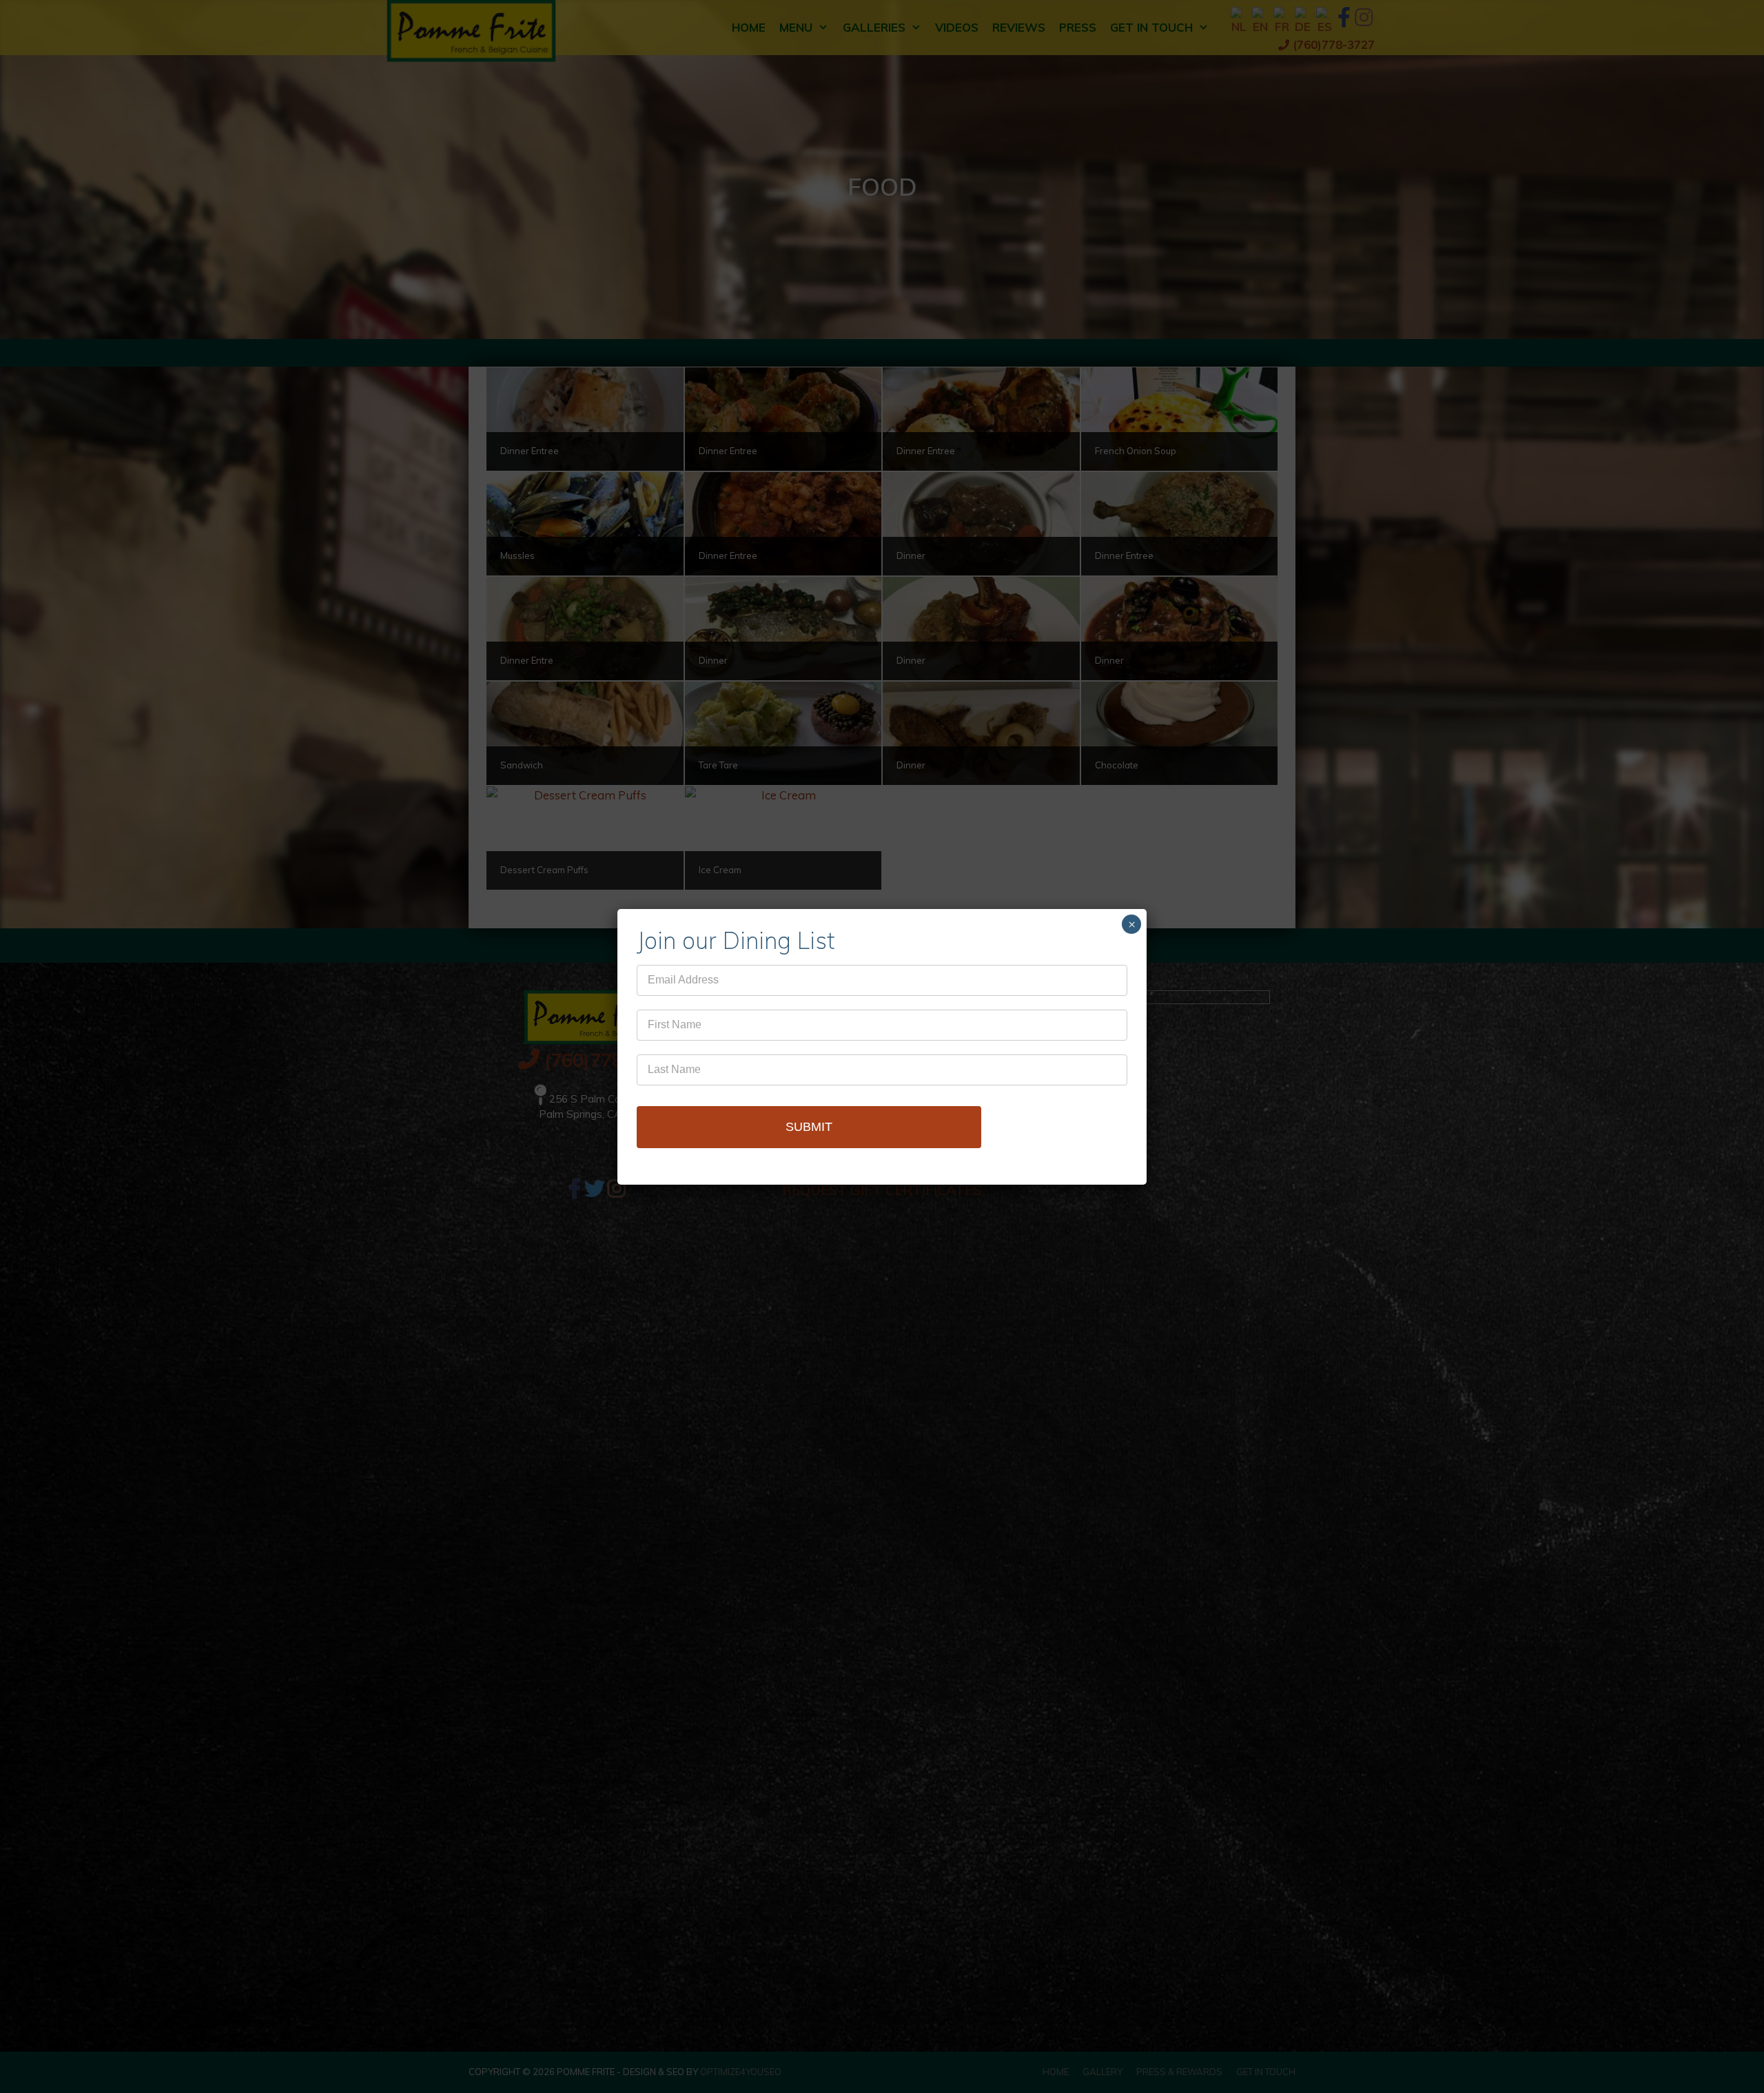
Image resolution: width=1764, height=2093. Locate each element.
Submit (809, 1127)
